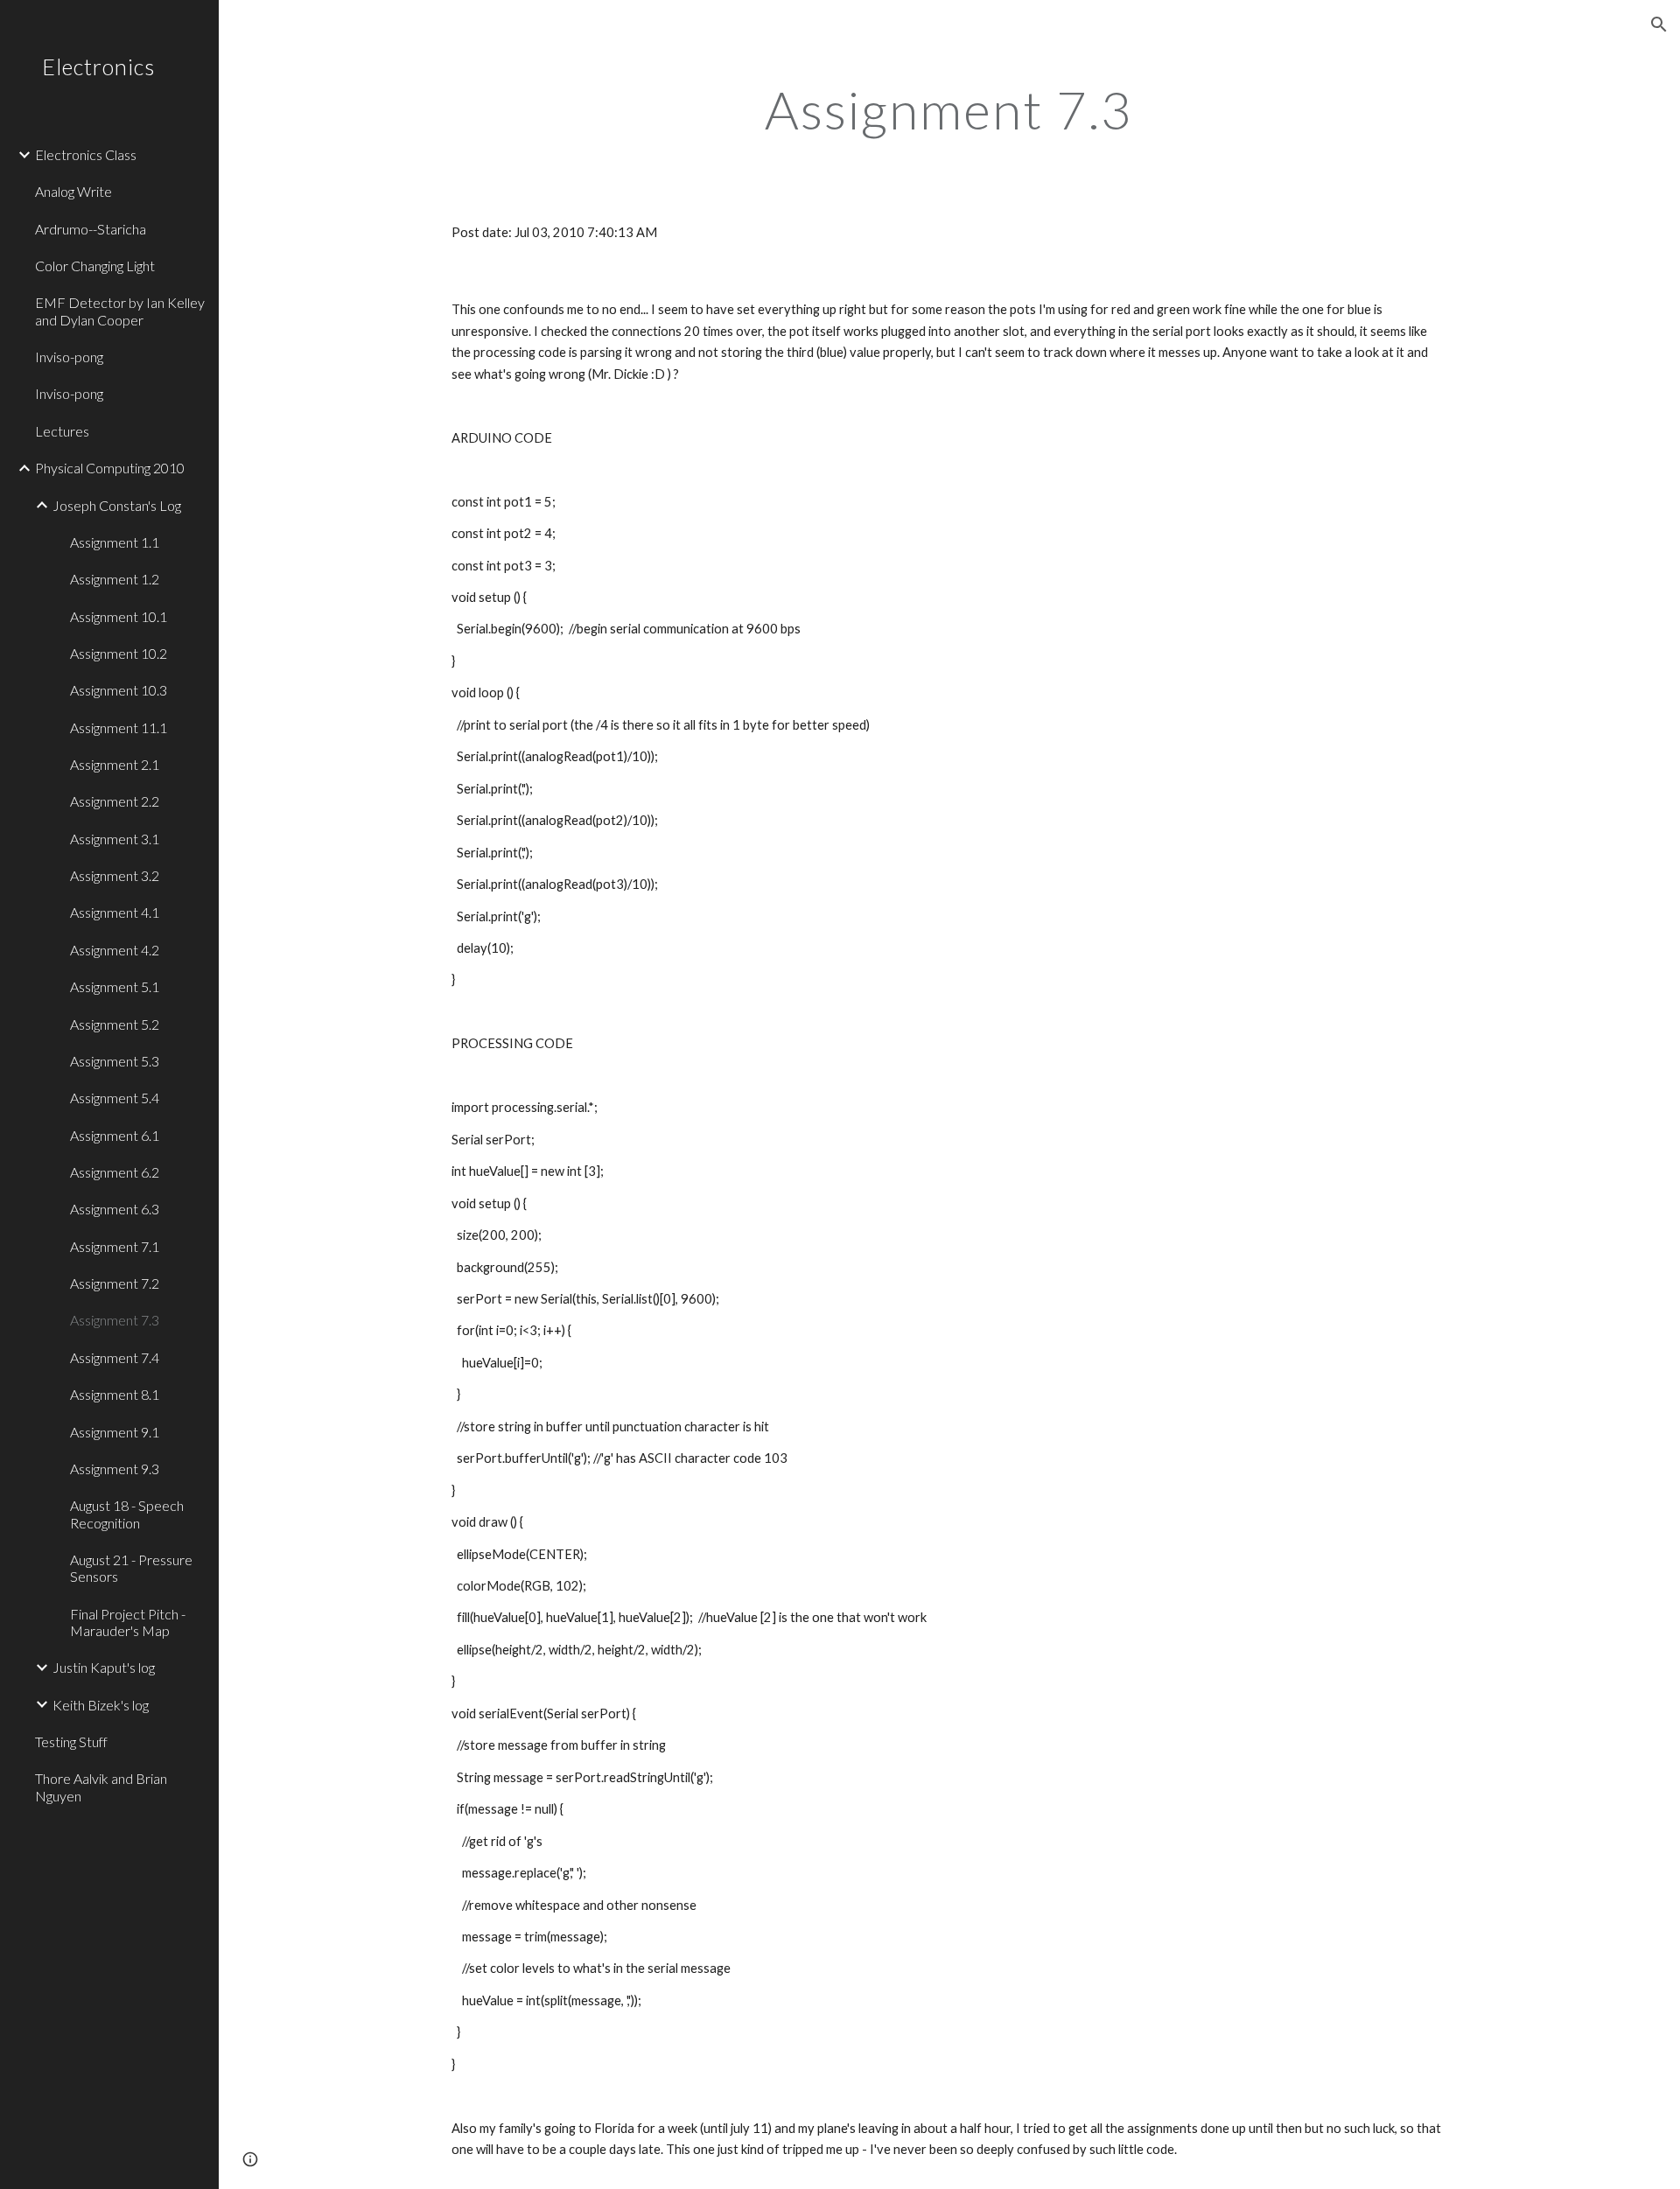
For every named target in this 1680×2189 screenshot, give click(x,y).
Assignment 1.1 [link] (115, 542)
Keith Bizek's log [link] (101, 1705)
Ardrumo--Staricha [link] (91, 229)
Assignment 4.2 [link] (115, 950)
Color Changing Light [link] (95, 266)
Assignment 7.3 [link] (115, 1320)
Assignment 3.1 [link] (115, 839)
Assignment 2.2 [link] (115, 801)
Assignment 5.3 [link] (115, 1061)
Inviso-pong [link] (69, 357)
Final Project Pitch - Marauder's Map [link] (128, 1622)
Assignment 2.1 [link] (115, 764)
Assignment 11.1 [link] (119, 727)
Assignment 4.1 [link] (115, 912)
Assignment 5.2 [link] (115, 1024)
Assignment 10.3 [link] (119, 690)
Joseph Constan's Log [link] (117, 505)
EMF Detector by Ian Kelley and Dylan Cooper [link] (120, 311)
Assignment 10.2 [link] (119, 653)
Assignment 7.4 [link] (115, 1357)
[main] (949, 109)
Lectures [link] (62, 431)
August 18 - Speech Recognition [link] (127, 1514)
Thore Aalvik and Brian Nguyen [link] (101, 1787)
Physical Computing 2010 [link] (110, 468)
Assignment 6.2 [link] (115, 1172)
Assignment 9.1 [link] (115, 1432)
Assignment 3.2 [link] (115, 875)
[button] (1659, 24)
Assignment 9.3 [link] (115, 1469)
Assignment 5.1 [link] (115, 986)
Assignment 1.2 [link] (115, 579)
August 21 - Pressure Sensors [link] (131, 1568)
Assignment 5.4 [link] (115, 1098)
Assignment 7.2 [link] (115, 1283)
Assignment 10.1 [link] (119, 616)
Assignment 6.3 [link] (115, 1209)
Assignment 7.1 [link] (115, 1246)
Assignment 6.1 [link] (115, 1135)
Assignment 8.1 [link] (115, 1394)
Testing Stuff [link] (71, 1741)
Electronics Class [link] (86, 154)
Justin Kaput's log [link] (104, 1667)
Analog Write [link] (73, 191)
